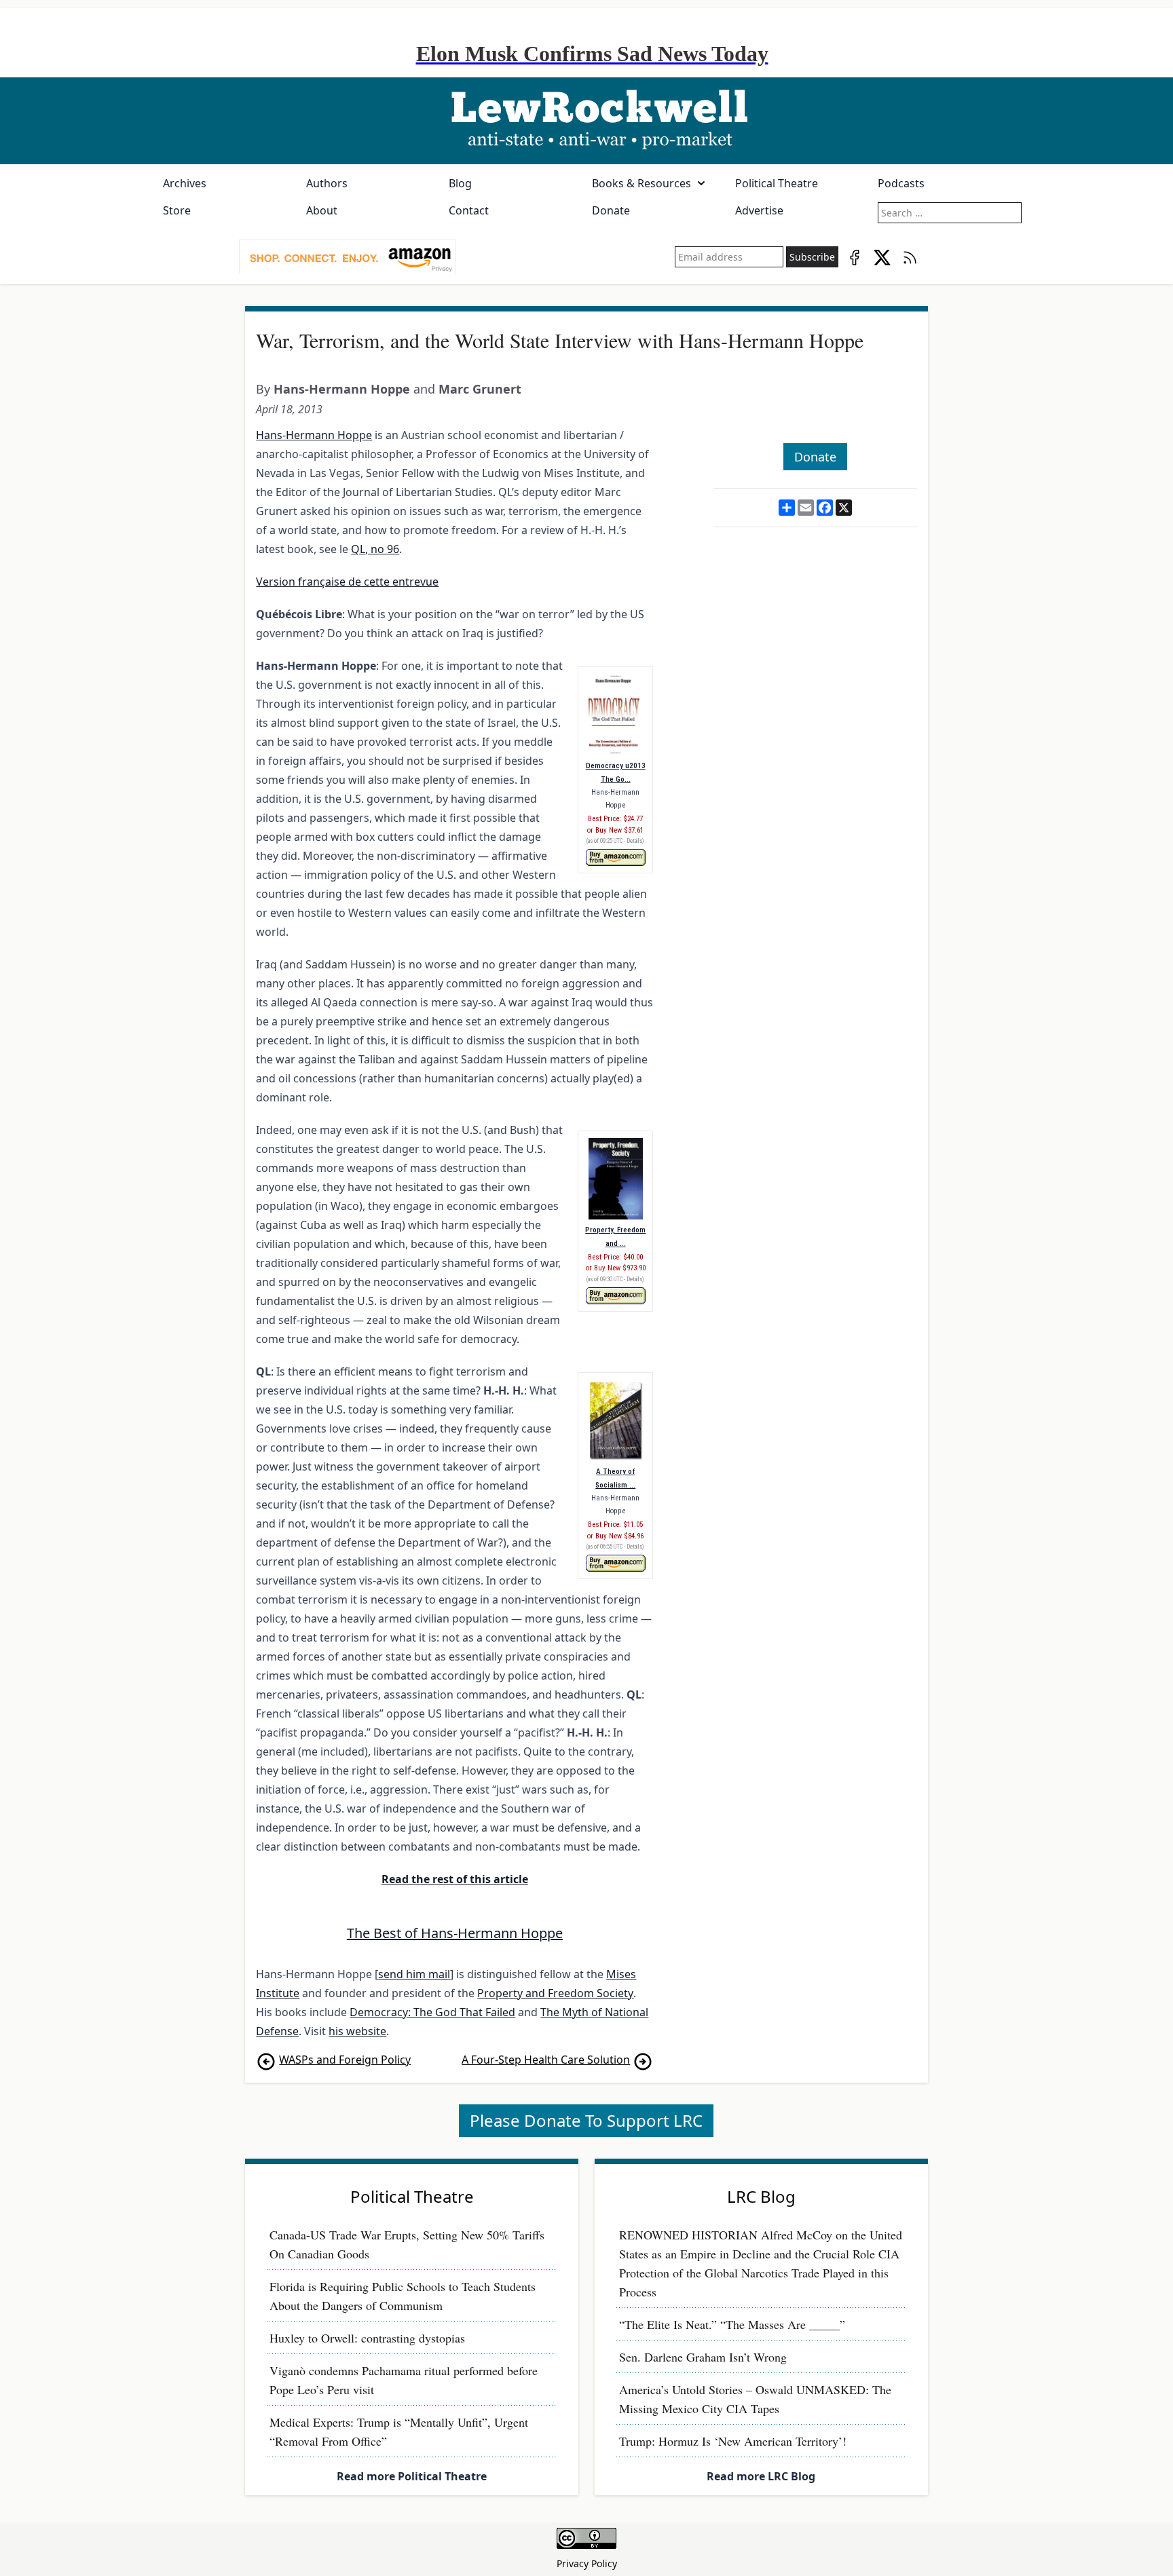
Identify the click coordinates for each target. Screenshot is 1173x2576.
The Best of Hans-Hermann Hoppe (455, 1933)
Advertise (759, 210)
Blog (460, 183)
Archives (185, 183)
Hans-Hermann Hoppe (342, 389)
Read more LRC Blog (761, 2476)
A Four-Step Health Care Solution (546, 2060)
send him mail (414, 1974)
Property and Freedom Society (555, 1993)
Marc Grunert (480, 389)
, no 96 (382, 549)
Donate (611, 210)
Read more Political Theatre (412, 2476)
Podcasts (901, 183)
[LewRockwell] (586, 121)
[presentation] (348, 257)
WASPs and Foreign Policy (345, 2060)
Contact (469, 210)
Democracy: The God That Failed (432, 2012)
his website (357, 2031)
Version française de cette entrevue (347, 582)
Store (177, 210)
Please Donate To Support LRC (586, 2120)
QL (358, 549)
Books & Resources (641, 183)
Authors (327, 183)
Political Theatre (777, 183)
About (322, 210)
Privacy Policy (587, 2563)
